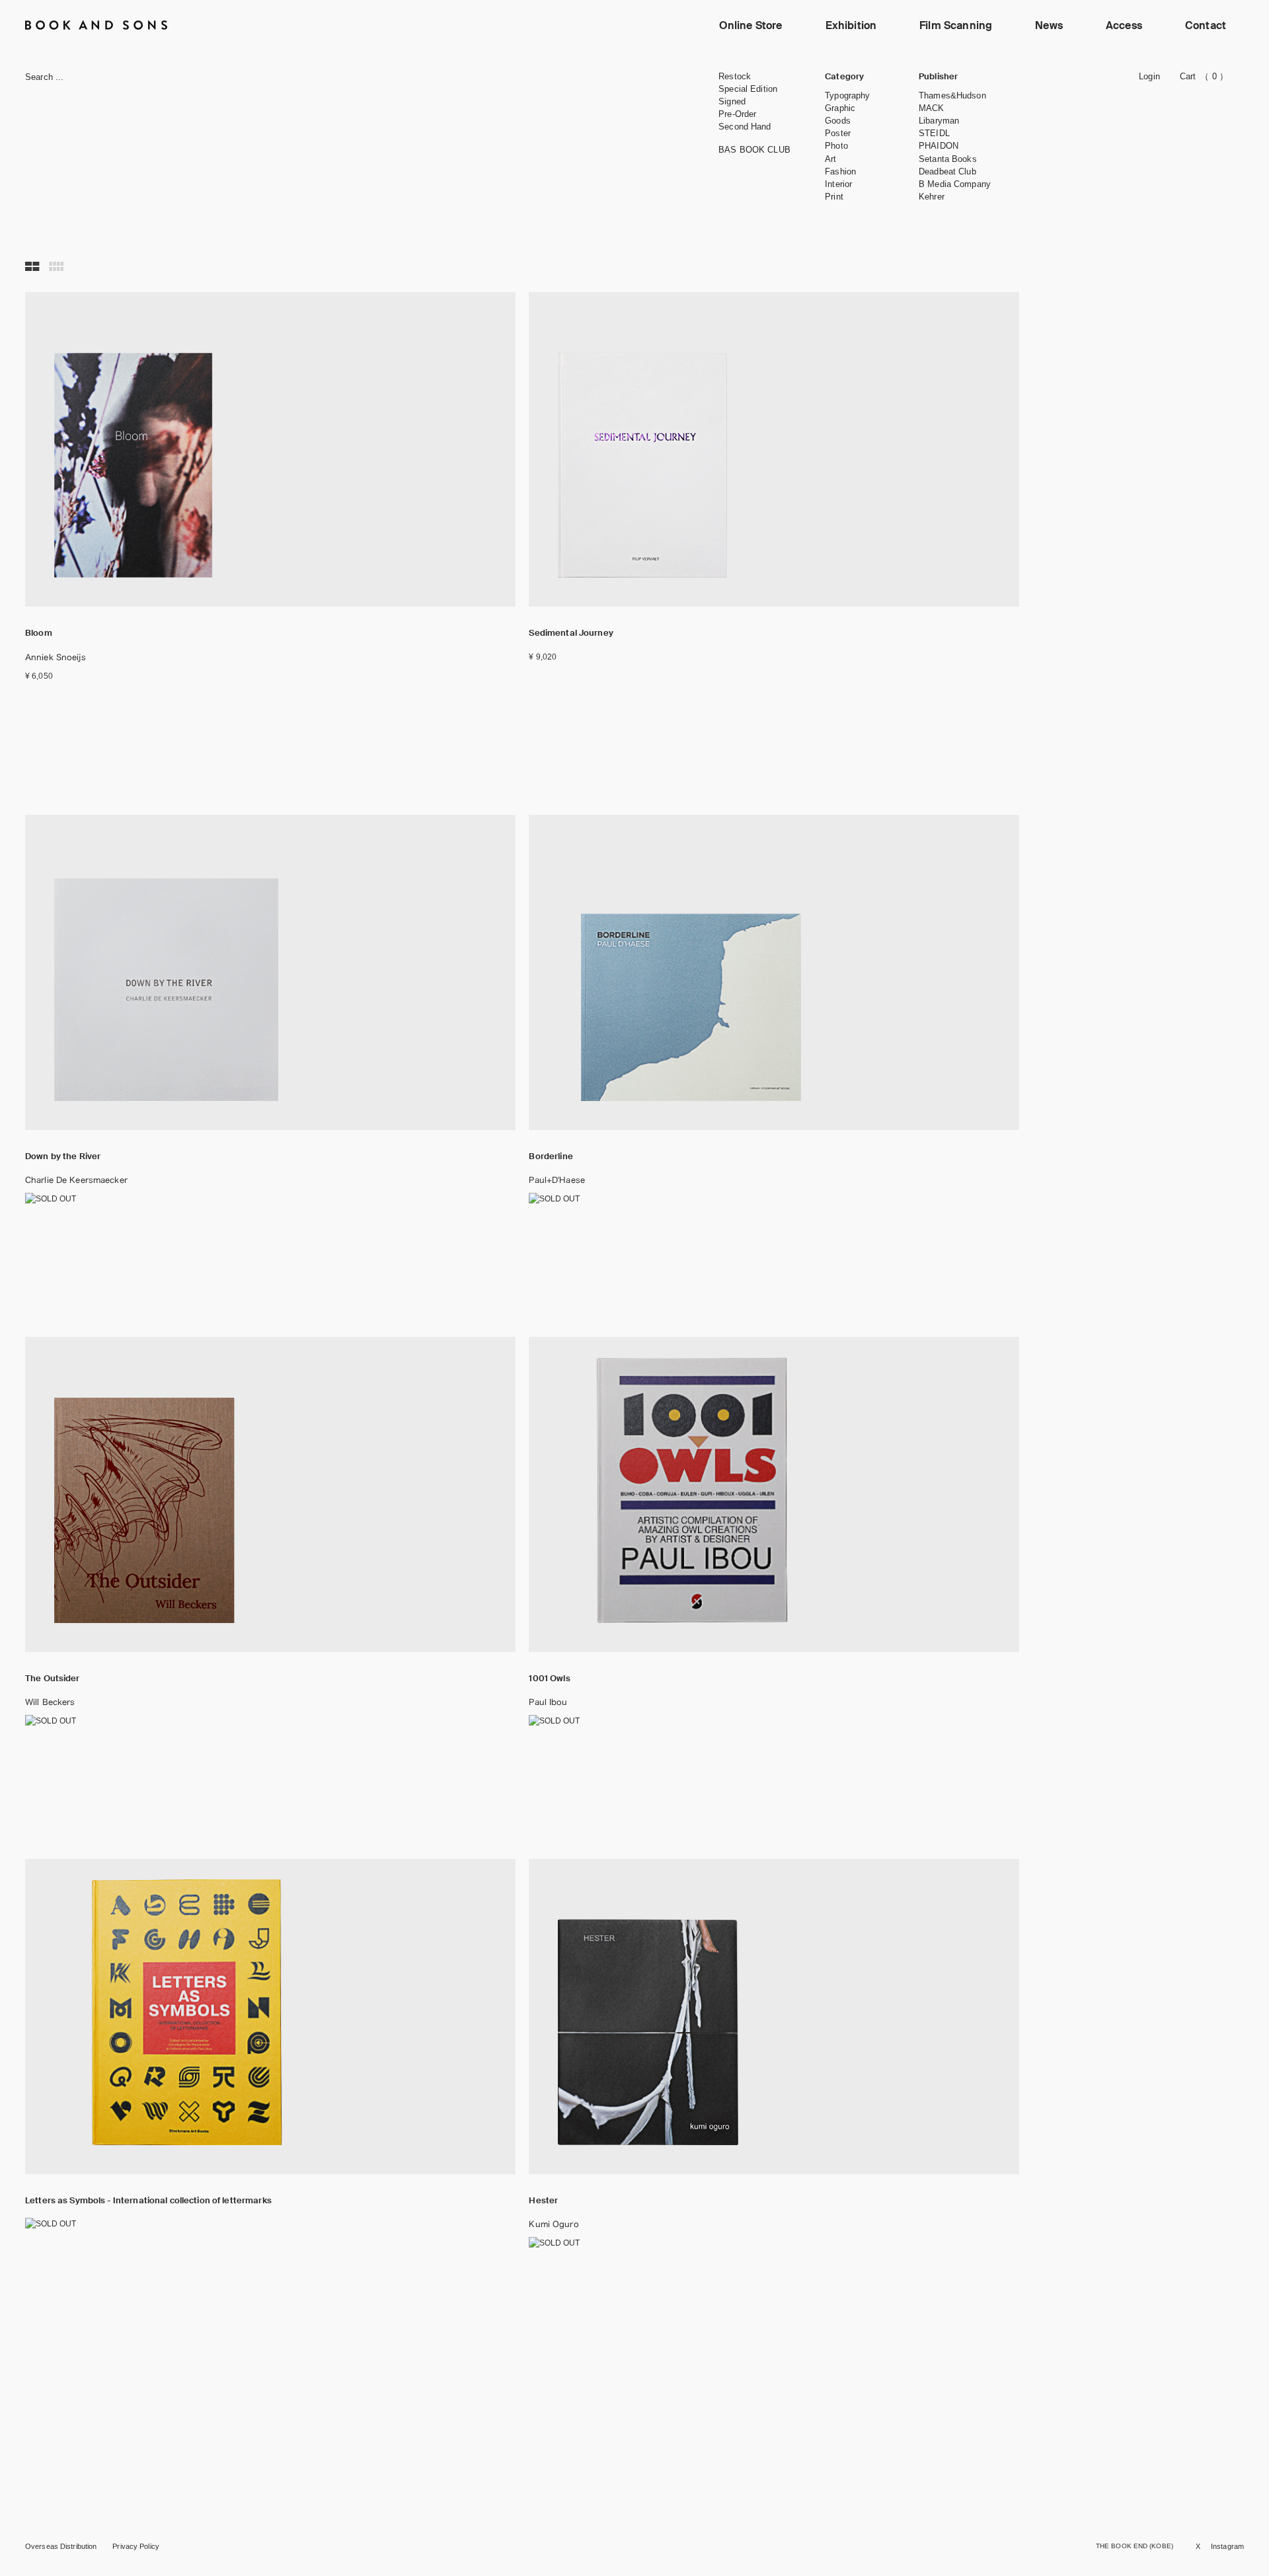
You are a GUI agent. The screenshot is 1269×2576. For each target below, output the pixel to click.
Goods (838, 121)
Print (834, 197)
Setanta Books (948, 159)
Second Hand (745, 127)
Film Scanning (956, 25)
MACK (932, 108)
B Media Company (955, 184)
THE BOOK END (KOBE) (1134, 2546)
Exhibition (851, 25)
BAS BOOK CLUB (754, 150)
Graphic (840, 108)
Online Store (751, 25)
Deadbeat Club (947, 171)
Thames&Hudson (952, 95)
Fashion (840, 171)
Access (1124, 25)
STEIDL (934, 133)
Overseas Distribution (61, 2546)
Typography (847, 95)
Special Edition (748, 89)
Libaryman (939, 121)
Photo (836, 146)
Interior (838, 184)
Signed (732, 101)
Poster (838, 133)
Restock (735, 76)
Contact (1206, 25)
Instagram (1227, 2546)
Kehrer (932, 197)
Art (830, 159)
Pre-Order (737, 114)
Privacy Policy (136, 2546)
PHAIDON (939, 146)
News (1049, 25)
